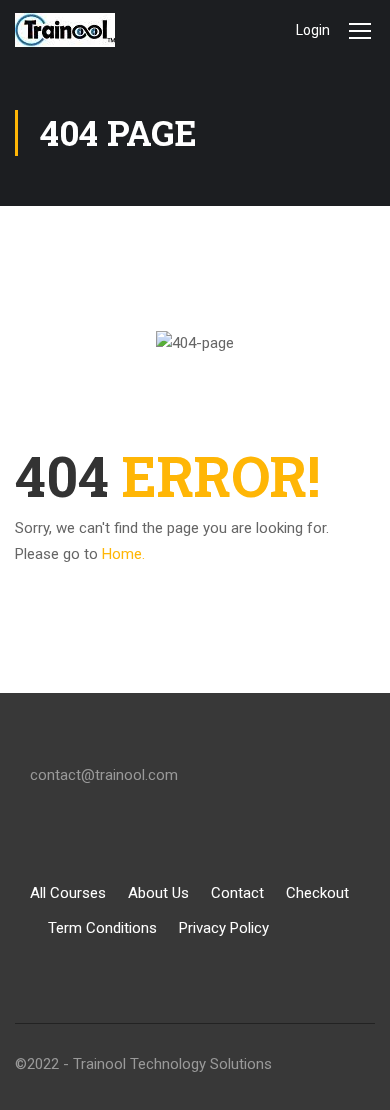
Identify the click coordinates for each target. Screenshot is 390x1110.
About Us (158, 893)
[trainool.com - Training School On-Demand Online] (80, 30)
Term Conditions (102, 928)
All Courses (68, 893)
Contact (237, 893)
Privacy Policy (224, 928)
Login (313, 30)
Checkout (317, 893)
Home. (123, 554)
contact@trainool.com (104, 775)
